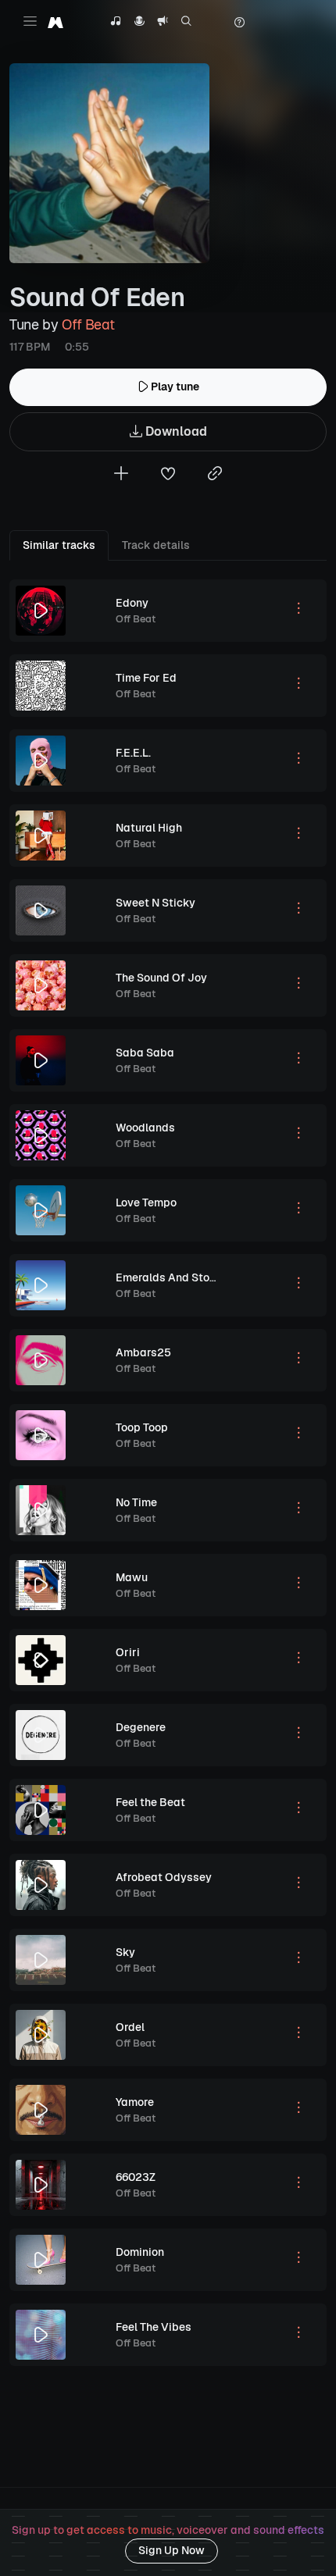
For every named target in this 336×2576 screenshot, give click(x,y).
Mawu (132, 1577)
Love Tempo (146, 1202)
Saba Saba (145, 1053)
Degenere (141, 1727)
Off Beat (88, 324)
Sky (125, 1952)
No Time (136, 1502)
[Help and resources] (239, 23)
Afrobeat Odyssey (164, 1877)
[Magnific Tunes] (55, 22)
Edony (132, 603)
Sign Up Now (172, 2550)
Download (175, 431)
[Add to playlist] (121, 475)
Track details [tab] (156, 545)
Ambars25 (143, 1352)
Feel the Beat (150, 1802)
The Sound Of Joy (161, 978)
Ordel (130, 2027)
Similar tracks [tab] (59, 545)
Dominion (140, 2252)
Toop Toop (142, 1427)
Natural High (149, 828)
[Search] (186, 23)
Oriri (128, 1652)
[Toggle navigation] (30, 21)
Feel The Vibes (154, 2327)
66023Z (136, 2177)
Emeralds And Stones (172, 1277)
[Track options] (298, 611)
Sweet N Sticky (155, 903)
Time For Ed (146, 678)
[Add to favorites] (168, 475)
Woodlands (145, 1128)
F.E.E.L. (133, 753)
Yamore (135, 2102)
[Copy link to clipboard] (215, 475)
